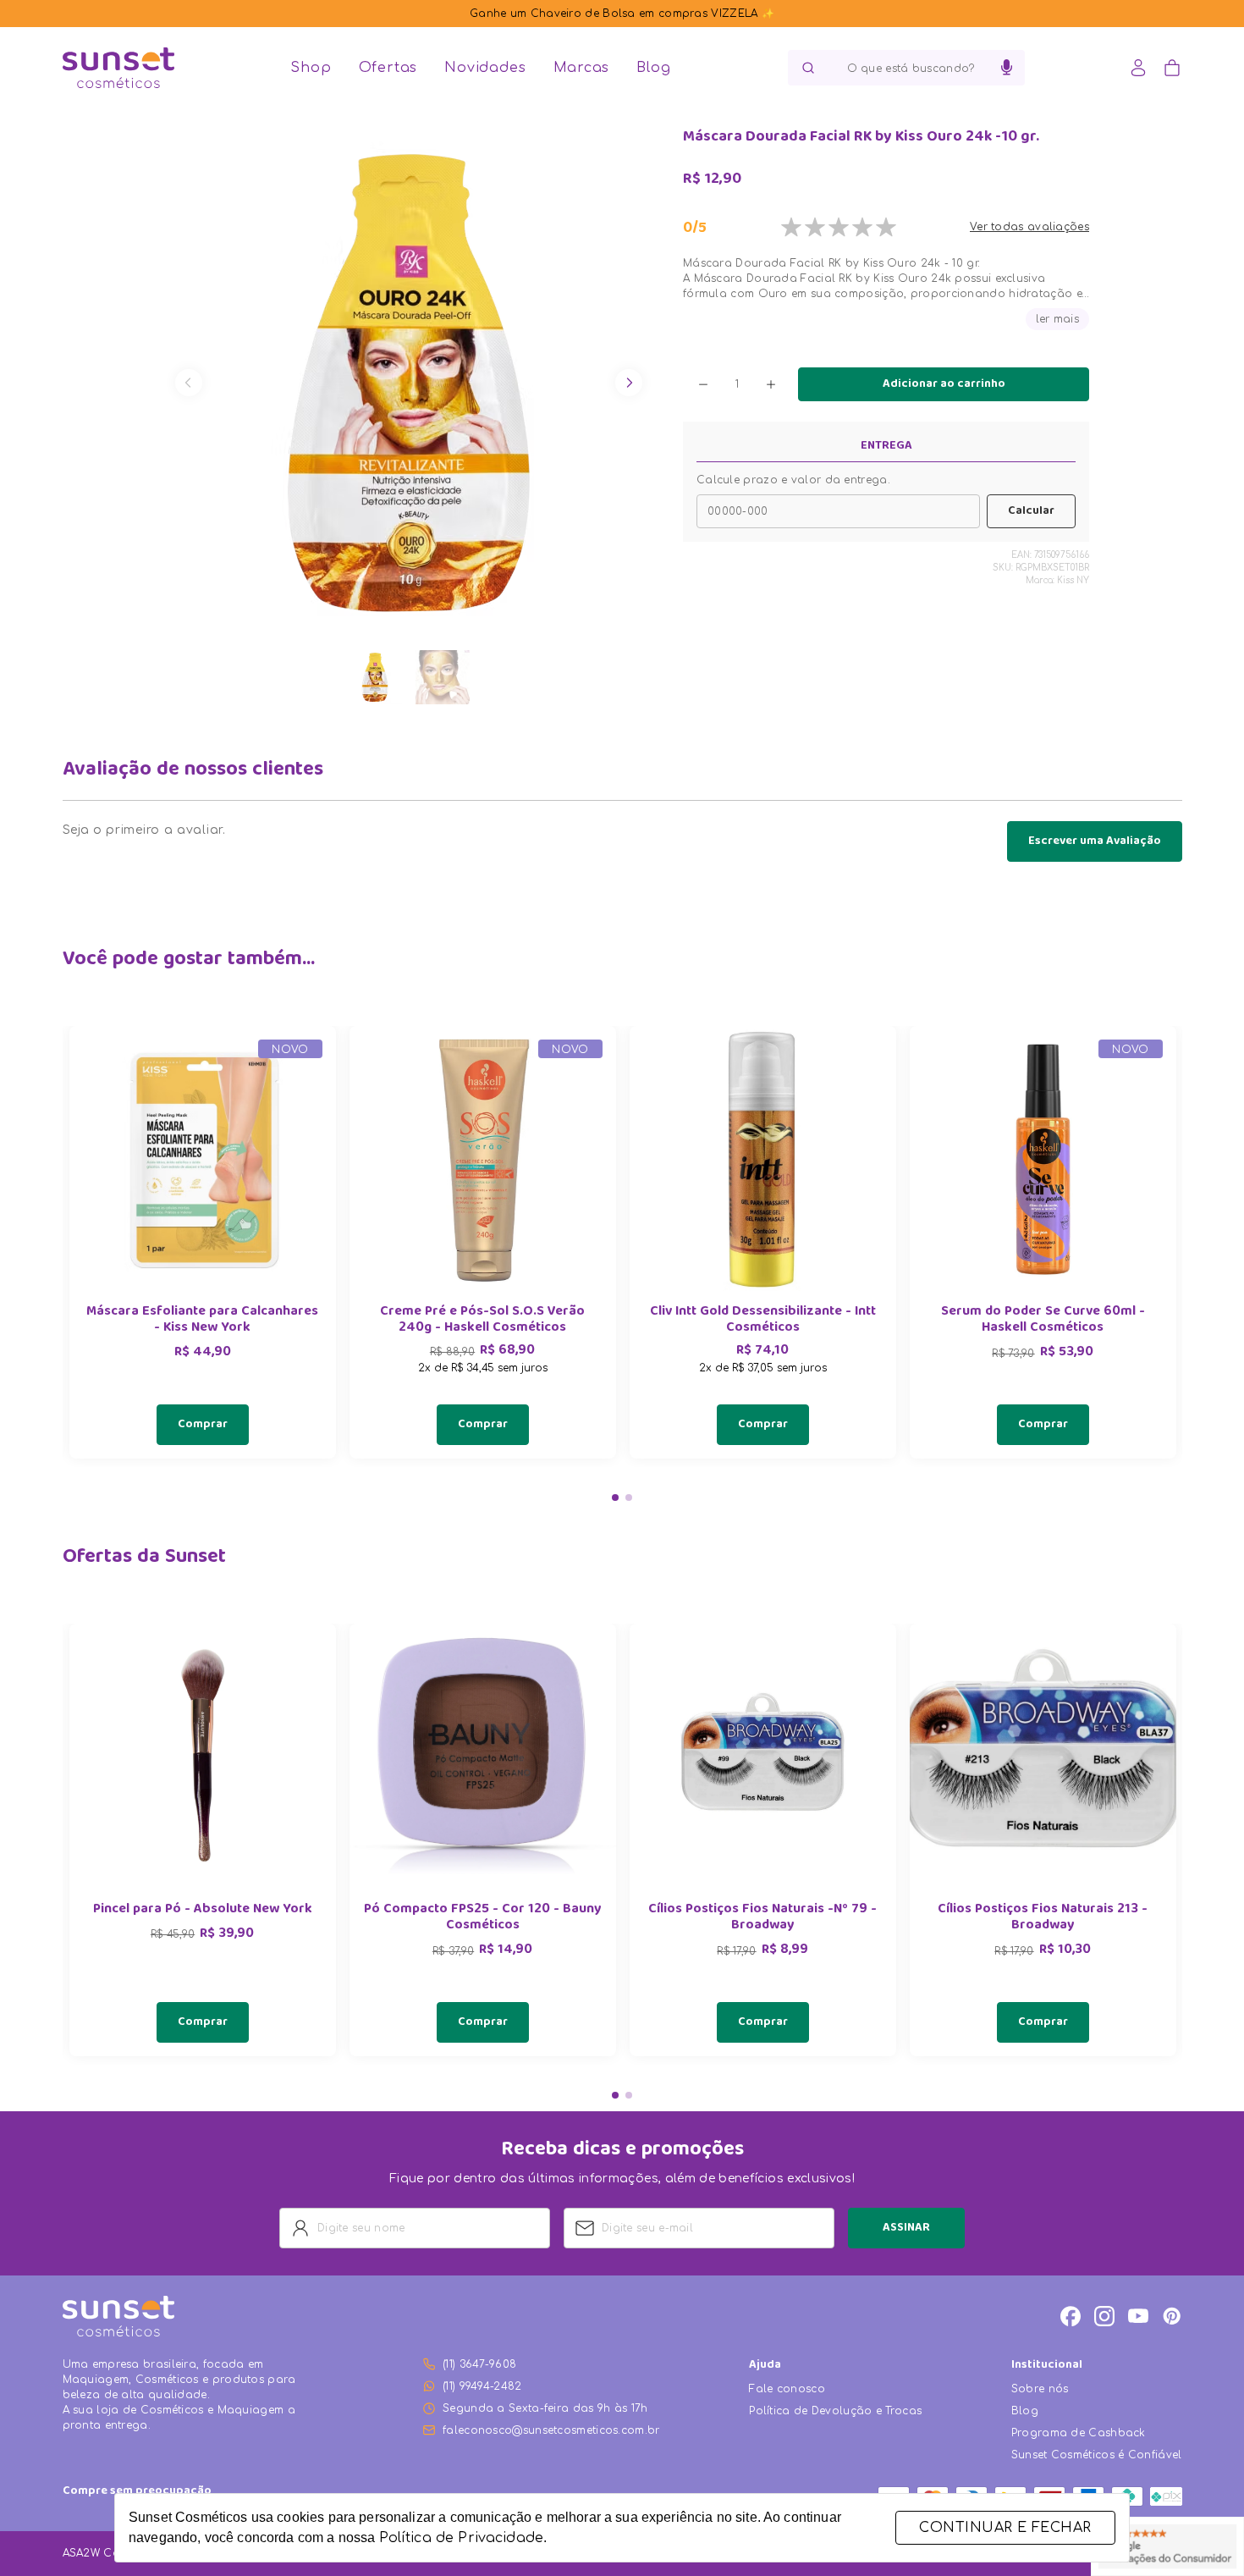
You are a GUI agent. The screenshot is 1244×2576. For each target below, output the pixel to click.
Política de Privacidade (461, 2538)
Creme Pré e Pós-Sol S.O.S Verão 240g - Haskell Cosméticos (482, 1321)
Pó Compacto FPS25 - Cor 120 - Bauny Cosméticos (482, 1918)
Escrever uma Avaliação (1095, 841)
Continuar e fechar (1005, 2528)
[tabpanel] (203, 1242)
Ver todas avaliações (1029, 227)
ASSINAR (906, 2228)
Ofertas (388, 68)
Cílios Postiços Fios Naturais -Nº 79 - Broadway (762, 1918)
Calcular (1031, 511)
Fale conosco (787, 2389)
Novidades (485, 68)
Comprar (203, 1425)
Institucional (1047, 2366)
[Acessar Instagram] (1104, 2316)
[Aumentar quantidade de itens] (771, 384)
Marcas (582, 68)
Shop (311, 68)
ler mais (1057, 319)
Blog (653, 68)
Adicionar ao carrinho (944, 384)
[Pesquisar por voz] (1007, 68)
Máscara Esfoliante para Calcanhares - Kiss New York (202, 1321)
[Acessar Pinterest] (1172, 2316)
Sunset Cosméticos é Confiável (1097, 2455)
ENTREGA (886, 446)
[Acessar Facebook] (1071, 2316)
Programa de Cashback (1079, 2433)
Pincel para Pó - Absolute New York (203, 1910)
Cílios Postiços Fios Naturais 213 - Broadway (1043, 1918)
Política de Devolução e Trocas (835, 2411)
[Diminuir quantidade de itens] (703, 384)
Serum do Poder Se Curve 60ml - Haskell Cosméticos (1043, 1321)
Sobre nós (1040, 2389)
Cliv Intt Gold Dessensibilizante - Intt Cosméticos (763, 1321)
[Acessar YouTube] (1138, 2316)
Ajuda (765, 2366)
